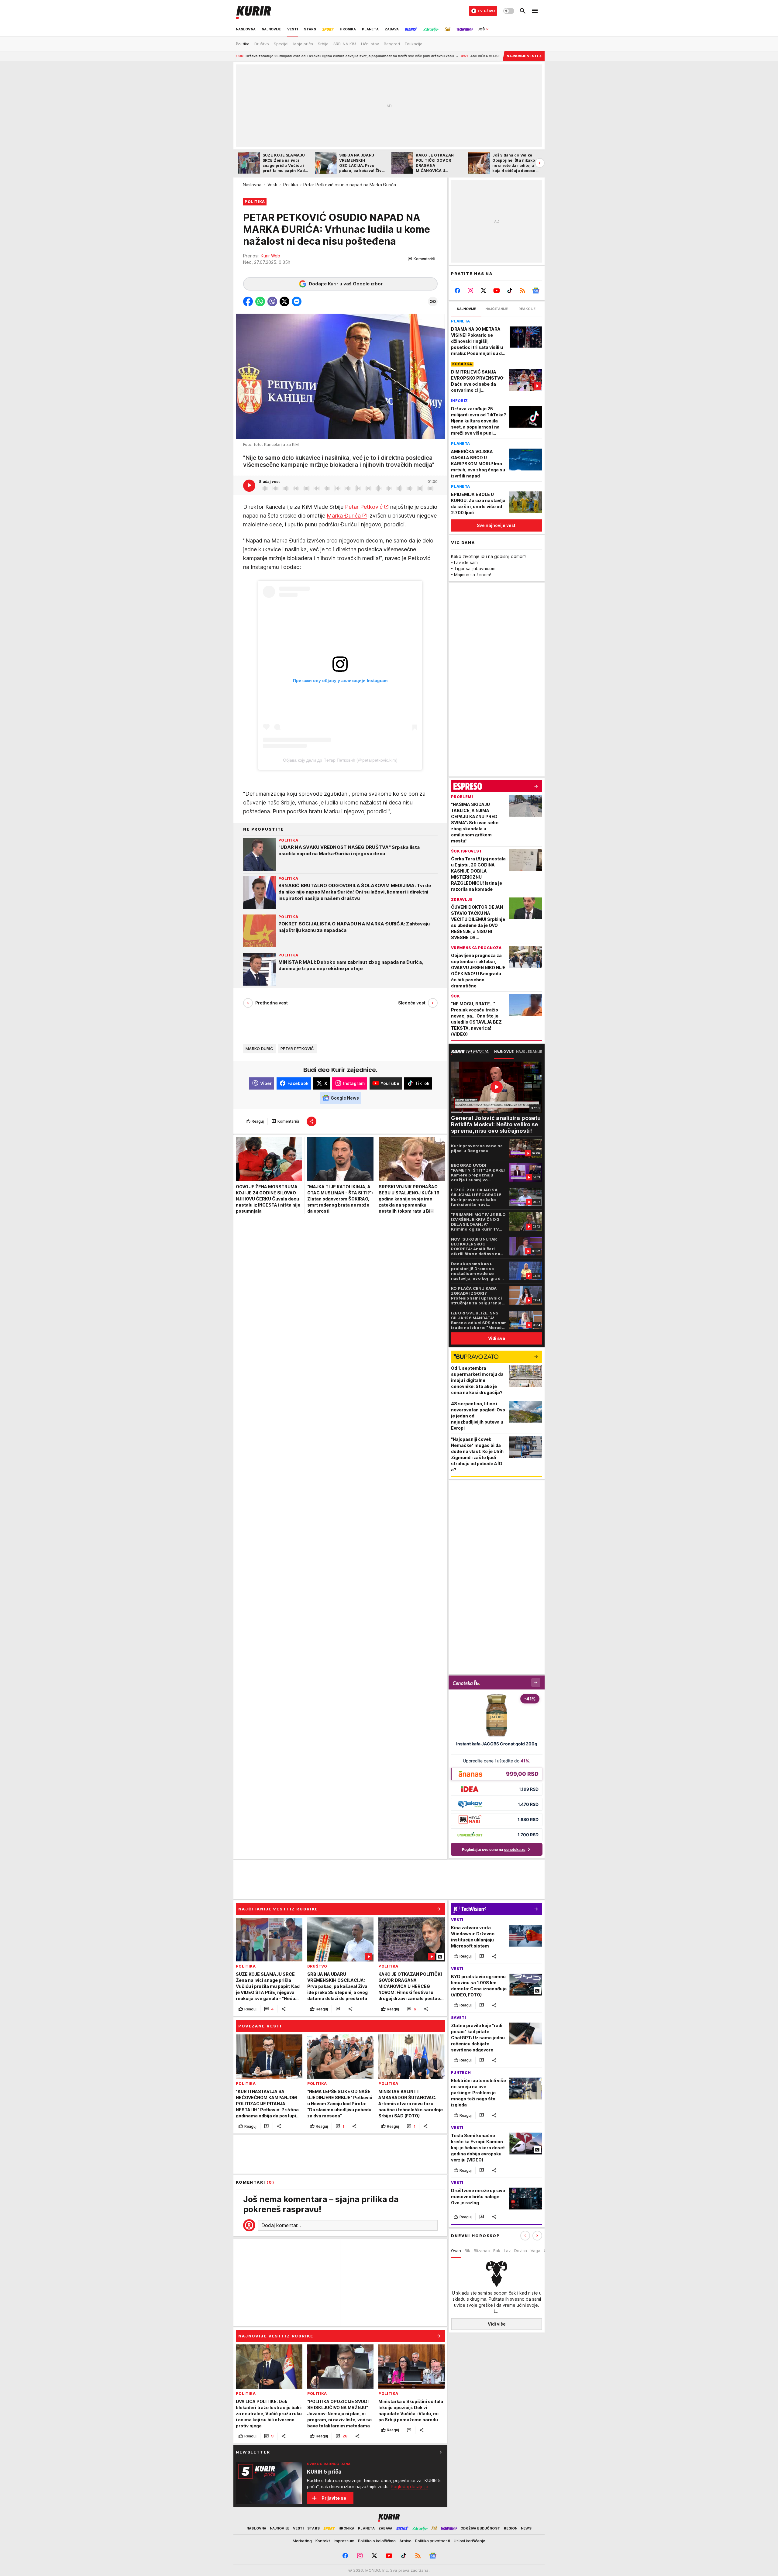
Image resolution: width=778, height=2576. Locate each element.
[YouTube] (497, 291)
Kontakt (323, 2541)
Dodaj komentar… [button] (281, 2225)
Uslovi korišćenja (470, 2541)
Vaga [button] (535, 2251)
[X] (484, 291)
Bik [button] (467, 2251)
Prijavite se (334, 2498)
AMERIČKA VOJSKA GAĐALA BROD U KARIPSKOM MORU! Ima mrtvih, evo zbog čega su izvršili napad (442, 56)
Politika (291, 185)
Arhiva (405, 2541)
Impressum (344, 2541)
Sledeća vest (412, 1003)
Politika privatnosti (433, 2541)
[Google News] (536, 291)
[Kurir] (253, 11)
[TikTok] (509, 291)
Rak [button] (497, 2251)
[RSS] (523, 291)
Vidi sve (497, 1338)
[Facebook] (458, 291)
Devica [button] (521, 2251)
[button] (421, 259)
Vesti (272, 185)
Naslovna (252, 185)
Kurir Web (270, 256)
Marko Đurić (259, 1048)
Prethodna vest (272, 1003)
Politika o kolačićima (377, 2541)
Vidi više (497, 2324)
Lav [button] (507, 2251)
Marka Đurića (344, 515)
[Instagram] (471, 291)
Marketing (302, 2541)
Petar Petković (364, 506)
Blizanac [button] (482, 2251)
